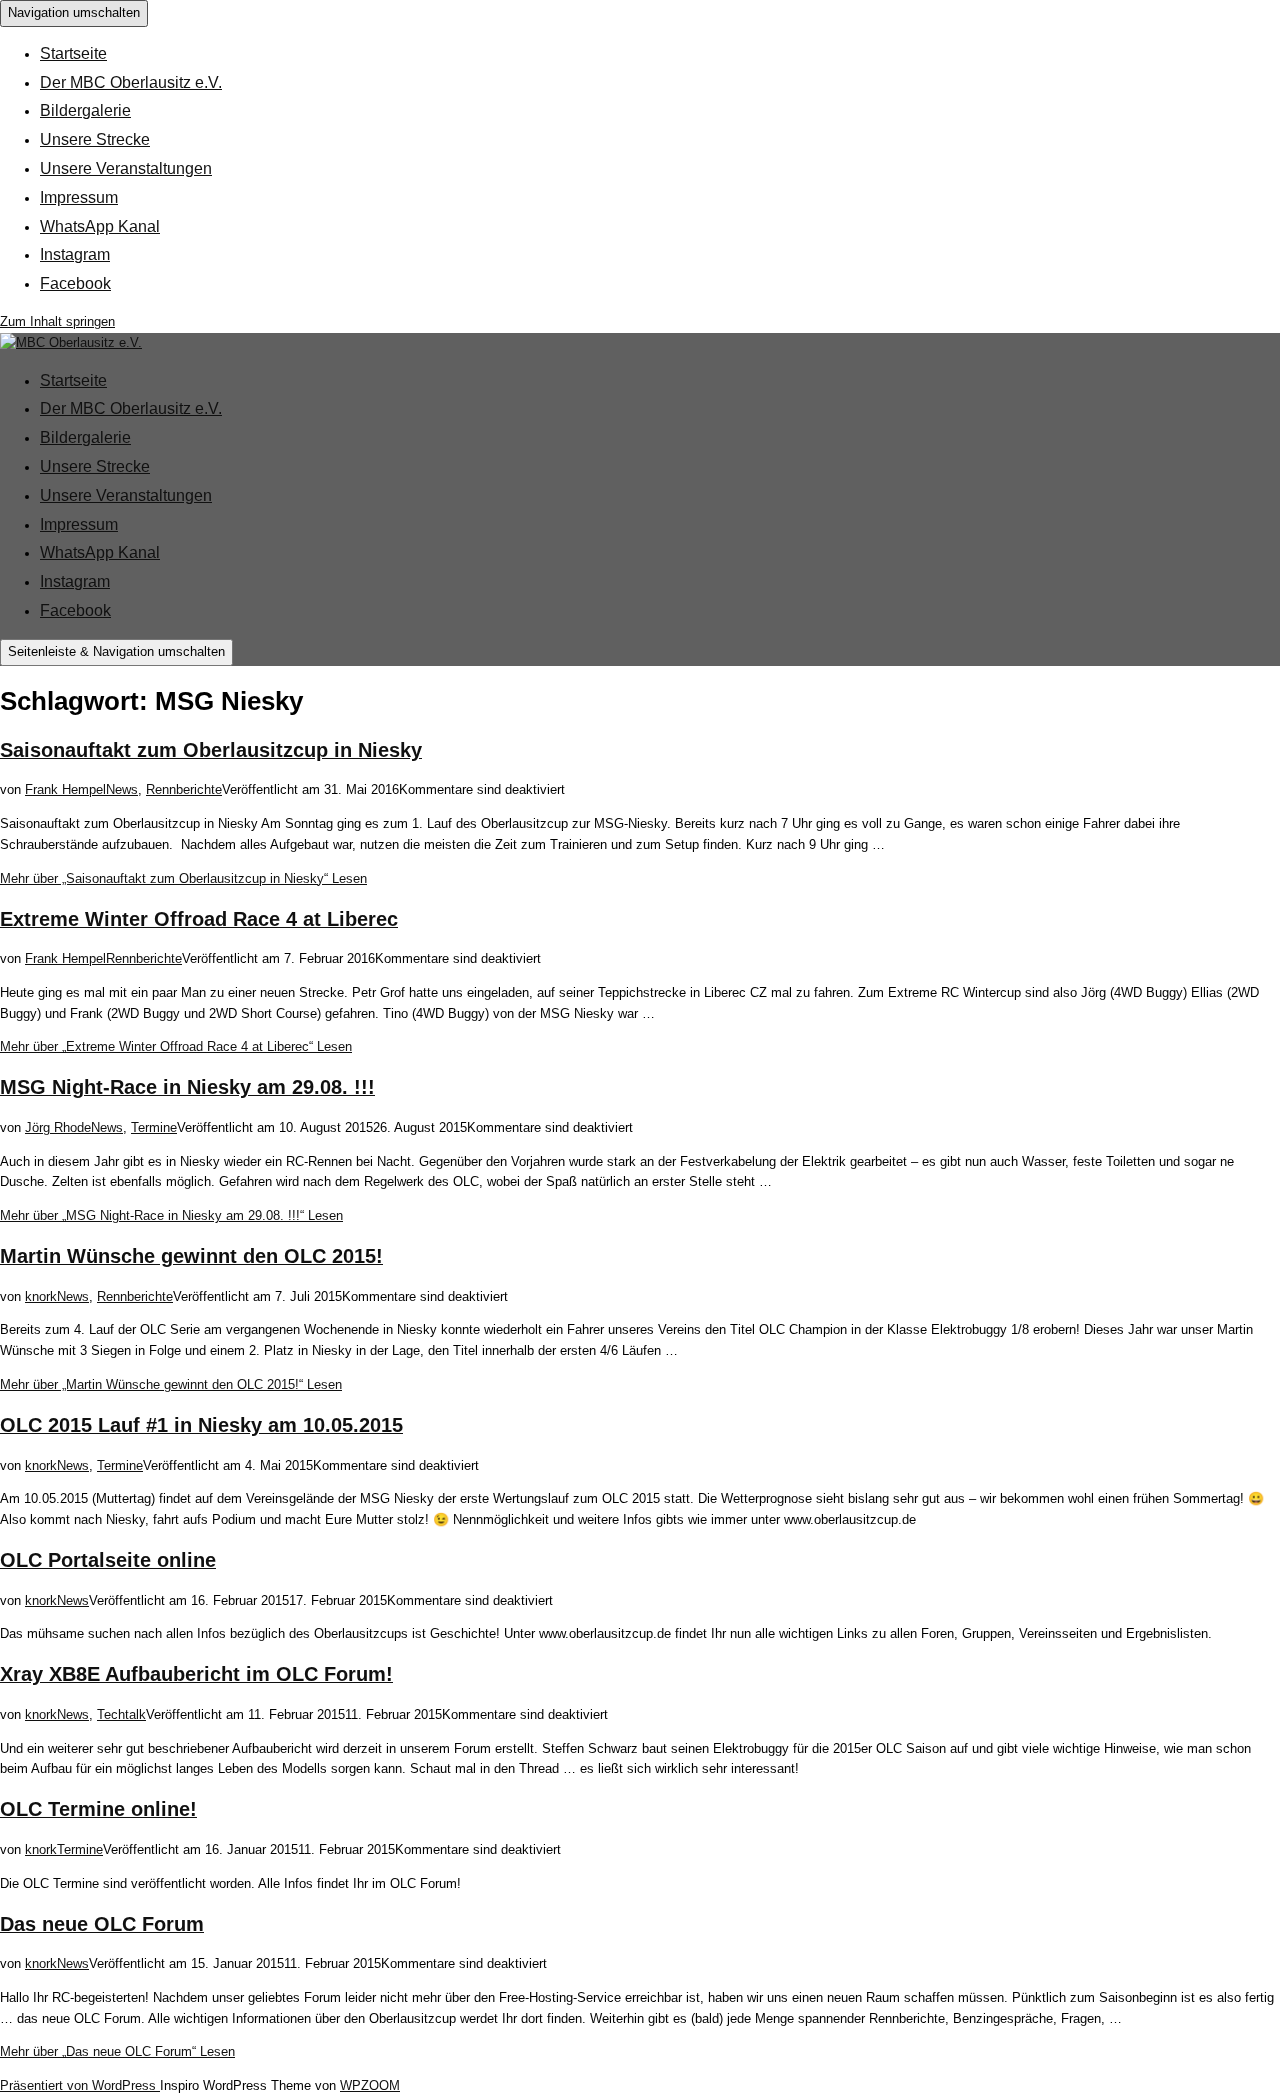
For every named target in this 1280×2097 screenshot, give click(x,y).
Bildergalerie (85, 110)
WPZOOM (370, 2085)
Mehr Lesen (183, 878)
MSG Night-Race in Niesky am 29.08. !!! (187, 1087)
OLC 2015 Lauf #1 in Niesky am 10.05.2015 (201, 1425)
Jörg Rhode (58, 1127)
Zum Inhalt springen (57, 321)
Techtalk (121, 1714)
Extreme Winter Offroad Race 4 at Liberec (199, 919)
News (122, 789)
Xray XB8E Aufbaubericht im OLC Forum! (196, 1674)
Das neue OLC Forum (102, 1924)
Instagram (75, 254)
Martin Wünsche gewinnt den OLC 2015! (191, 1256)
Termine (154, 1127)
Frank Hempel (65, 789)
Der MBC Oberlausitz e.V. (131, 82)
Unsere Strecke (95, 139)
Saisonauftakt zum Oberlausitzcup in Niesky (211, 750)
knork (41, 1296)
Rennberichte (184, 789)
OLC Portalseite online (108, 1560)
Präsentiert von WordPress (80, 2085)
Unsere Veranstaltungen (126, 168)
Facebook (75, 283)
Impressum (79, 197)
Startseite (73, 53)
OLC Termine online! (98, 1809)
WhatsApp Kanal (100, 226)
